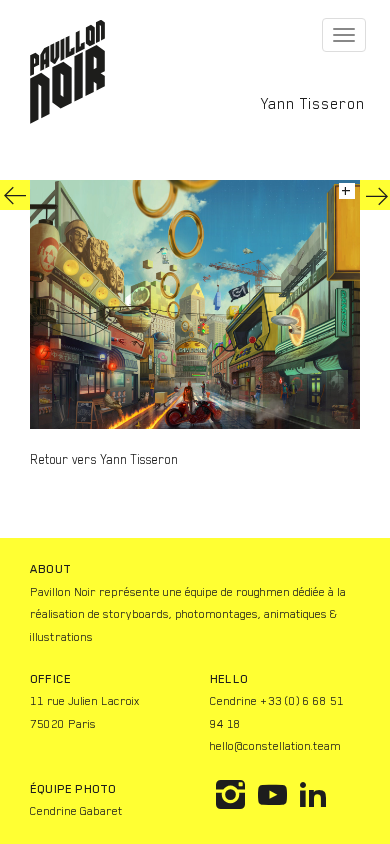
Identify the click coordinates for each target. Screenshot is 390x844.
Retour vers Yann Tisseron (104, 459)
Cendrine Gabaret (76, 811)
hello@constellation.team (275, 746)
